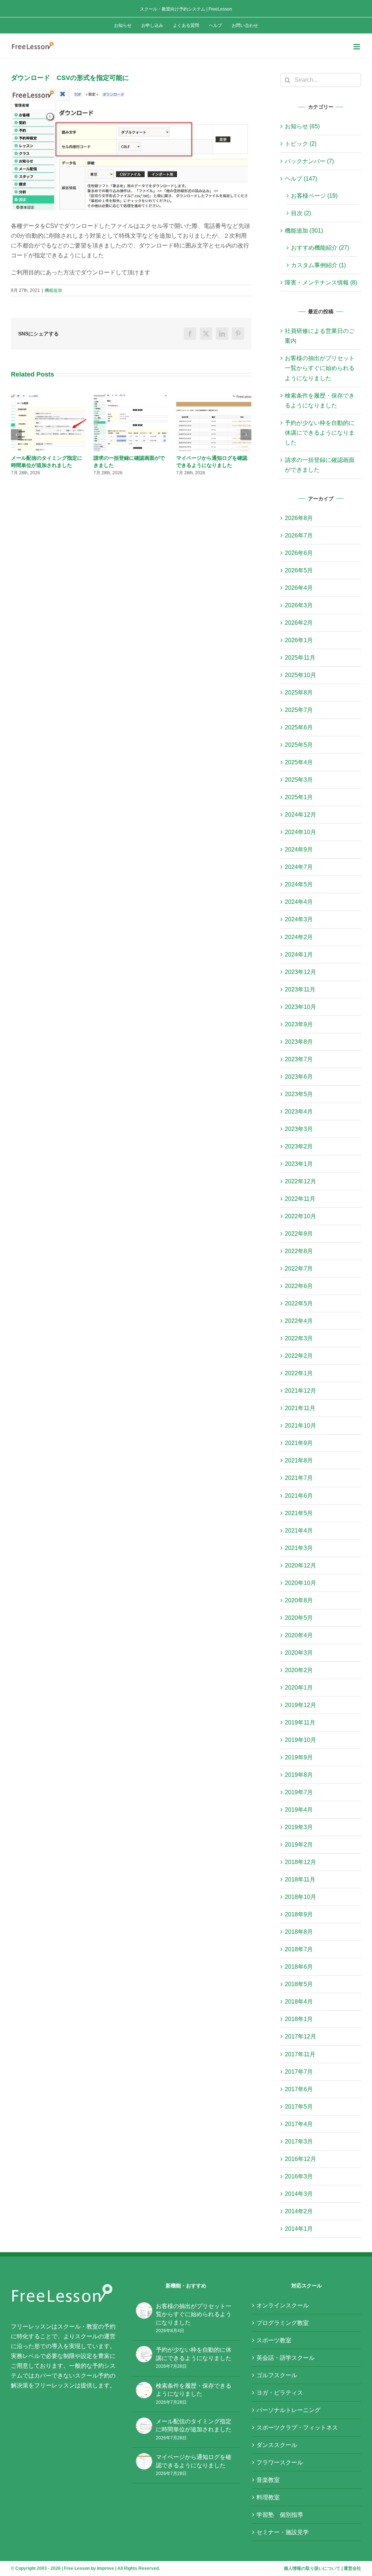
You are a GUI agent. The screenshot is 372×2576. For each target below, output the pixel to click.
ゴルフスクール (277, 2375)
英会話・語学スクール (286, 2358)
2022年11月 (300, 1199)
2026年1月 (299, 640)
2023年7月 (299, 1059)
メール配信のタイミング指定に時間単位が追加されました (194, 2425)
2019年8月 (299, 1775)
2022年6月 (299, 1286)
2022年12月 (300, 1181)
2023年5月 (299, 1094)
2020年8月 (299, 1600)
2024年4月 (299, 902)
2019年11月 (300, 1722)
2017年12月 (300, 2036)
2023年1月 (299, 1164)
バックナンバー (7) (309, 161)
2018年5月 (299, 1984)
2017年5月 (299, 2107)
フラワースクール (280, 2462)
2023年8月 (299, 1042)
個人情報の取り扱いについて (312, 2568)
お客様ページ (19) (314, 196)
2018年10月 (300, 1897)
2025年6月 (299, 727)
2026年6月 (299, 553)
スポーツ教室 (274, 2340)
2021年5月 (299, 1513)
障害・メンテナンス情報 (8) (321, 283)
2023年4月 (299, 1112)
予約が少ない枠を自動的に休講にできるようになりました (320, 433)
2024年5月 (299, 884)
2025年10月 (300, 675)
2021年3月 (299, 1548)
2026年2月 (299, 623)
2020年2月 (299, 1670)
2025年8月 (299, 693)
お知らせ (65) (302, 126)
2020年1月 (299, 1688)
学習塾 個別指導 (280, 2515)
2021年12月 (300, 1391)
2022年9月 (299, 1234)
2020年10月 (300, 1583)
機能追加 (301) (304, 231)
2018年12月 (300, 1862)
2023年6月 (299, 1077)
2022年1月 (299, 1373)
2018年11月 (300, 1879)
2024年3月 (299, 919)
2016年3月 (299, 2176)
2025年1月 (299, 797)
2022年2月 (299, 1356)
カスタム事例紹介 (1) (318, 265)
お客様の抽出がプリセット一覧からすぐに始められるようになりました (212, 465)
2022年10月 (300, 1216)
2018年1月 (299, 2019)
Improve (106, 2568)
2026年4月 (299, 588)
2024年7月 (299, 867)
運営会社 (352, 2568)
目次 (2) (301, 213)
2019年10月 (300, 1740)
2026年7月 (299, 536)
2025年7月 (299, 710)
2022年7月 (299, 1269)
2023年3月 (299, 1129)
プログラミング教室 (283, 2323)
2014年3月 (299, 2194)
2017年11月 (300, 2054)
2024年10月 (300, 832)
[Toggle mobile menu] (357, 47)
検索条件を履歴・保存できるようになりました (194, 2390)
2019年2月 (299, 1845)
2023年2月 (299, 1146)
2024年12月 (300, 815)
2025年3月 (299, 780)
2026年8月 (299, 518)
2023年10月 (300, 1007)
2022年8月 (299, 1251)
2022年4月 (299, 1321)
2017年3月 (299, 2142)
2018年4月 (299, 2002)
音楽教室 (268, 2480)
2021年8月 (299, 1460)
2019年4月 (299, 1810)
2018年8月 (299, 1932)
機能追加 (53, 290)
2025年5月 (299, 745)
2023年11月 (300, 989)
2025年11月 (300, 658)
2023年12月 (300, 972)
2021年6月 (299, 1496)
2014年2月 (299, 2211)
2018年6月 (299, 1967)
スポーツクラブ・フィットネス (297, 2428)
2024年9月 (299, 850)
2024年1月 (299, 955)
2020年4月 (299, 1635)
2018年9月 (299, 1914)
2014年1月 (299, 2229)
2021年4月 (299, 1531)
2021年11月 (300, 1408)
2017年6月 (299, 2089)
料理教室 (268, 2497)
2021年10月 (300, 1426)
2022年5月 (299, 1303)
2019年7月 (299, 1792)
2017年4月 (299, 2124)
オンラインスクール (283, 2305)
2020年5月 (299, 1618)
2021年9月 (299, 1443)
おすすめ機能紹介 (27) (320, 248)
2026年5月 (299, 570)
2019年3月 (299, 1827)
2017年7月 (299, 2072)
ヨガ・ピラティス (280, 2393)
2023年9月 (299, 1024)
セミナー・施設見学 (283, 2532)
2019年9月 (299, 1757)
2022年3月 (299, 1338)
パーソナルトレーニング (288, 2410)
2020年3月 (299, 1653)
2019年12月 (300, 1705)
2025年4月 (299, 762)
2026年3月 (299, 605)
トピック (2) (301, 144)
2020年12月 (300, 1565)
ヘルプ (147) (301, 179)
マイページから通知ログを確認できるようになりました (194, 2461)
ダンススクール (277, 2445)
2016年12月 (300, 2159)
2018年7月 (299, 1949)
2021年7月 (299, 1478)
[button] (16, 438)
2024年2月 (299, 937)
